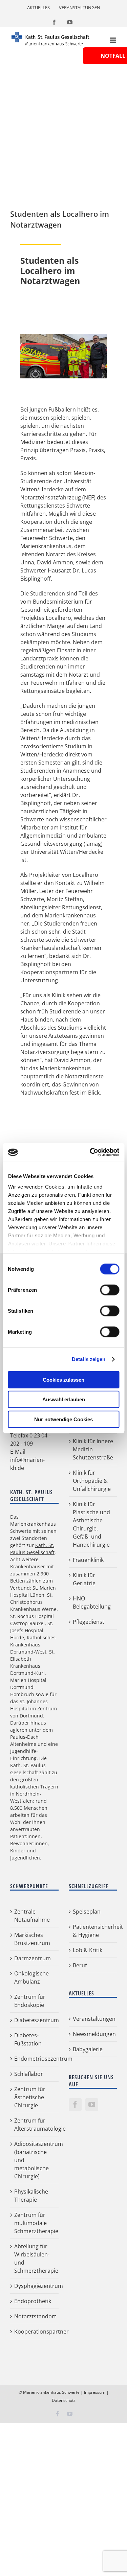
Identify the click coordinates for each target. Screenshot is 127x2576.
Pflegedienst (89, 1622)
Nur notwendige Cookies (63, 1419)
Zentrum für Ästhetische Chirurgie (30, 2097)
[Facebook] (75, 2105)
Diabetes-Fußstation (28, 2039)
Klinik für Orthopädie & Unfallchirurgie (92, 1481)
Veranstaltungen (93, 2019)
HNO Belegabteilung (92, 1602)
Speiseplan (87, 1912)
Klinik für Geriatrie (84, 1579)
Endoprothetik (33, 2301)
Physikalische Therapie (31, 2196)
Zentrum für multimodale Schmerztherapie (35, 2223)
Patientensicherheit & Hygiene (93, 1931)
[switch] (110, 1290)
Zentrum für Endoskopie (30, 2001)
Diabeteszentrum (35, 2020)
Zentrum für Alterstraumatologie (35, 2125)
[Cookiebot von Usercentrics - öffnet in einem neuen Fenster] (90, 1152)
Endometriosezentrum (35, 2059)
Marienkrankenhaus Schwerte (51, 2392)
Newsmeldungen (93, 2034)
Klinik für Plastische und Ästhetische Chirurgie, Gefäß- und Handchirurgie (91, 1524)
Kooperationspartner (35, 2332)
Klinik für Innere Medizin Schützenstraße (93, 1449)
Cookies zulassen (63, 1379)
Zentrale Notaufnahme (32, 1916)
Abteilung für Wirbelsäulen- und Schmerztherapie (35, 2258)
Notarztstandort (35, 2316)
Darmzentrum (33, 1958)
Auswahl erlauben (64, 1399)
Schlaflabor (29, 2074)
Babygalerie (88, 2049)
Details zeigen (89, 1359)
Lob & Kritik (88, 1950)
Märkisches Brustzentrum (32, 1939)
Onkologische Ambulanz (31, 1977)
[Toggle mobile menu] (113, 40)
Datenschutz (64, 2400)
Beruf (80, 1965)
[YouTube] (92, 2105)
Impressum (95, 2392)
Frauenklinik (88, 1560)
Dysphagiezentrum (35, 2286)
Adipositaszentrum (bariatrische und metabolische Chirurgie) (35, 2160)
